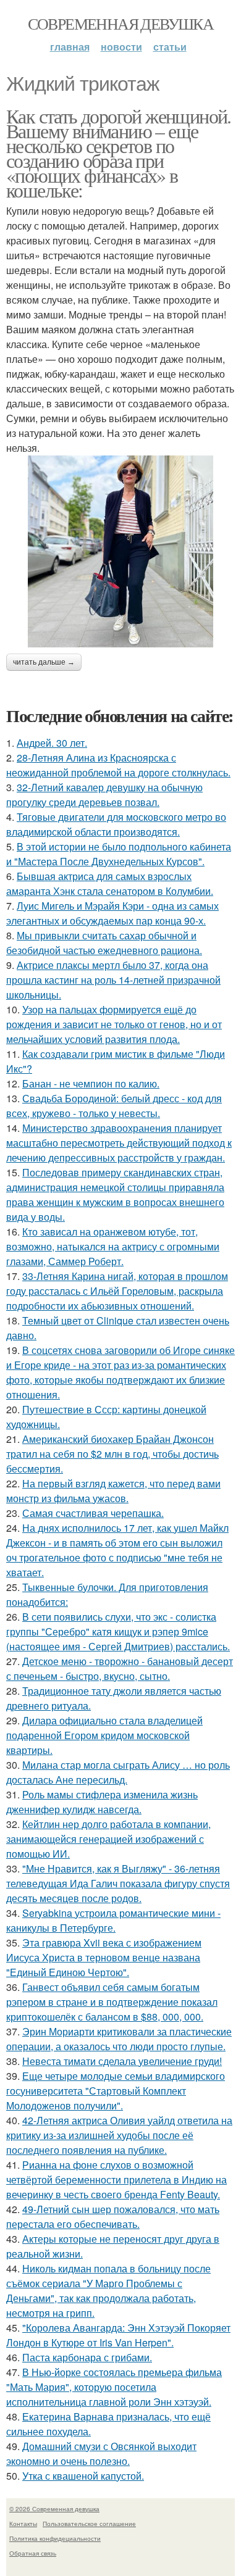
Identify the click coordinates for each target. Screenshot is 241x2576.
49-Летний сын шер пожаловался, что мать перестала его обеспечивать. (113, 2217)
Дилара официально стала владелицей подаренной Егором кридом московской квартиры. (104, 1735)
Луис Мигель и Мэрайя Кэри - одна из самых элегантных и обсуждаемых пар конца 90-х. (112, 913)
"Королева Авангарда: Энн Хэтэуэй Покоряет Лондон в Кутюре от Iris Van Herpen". (118, 2335)
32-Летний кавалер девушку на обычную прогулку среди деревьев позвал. (104, 795)
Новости (121, 47)
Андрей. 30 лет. (52, 743)
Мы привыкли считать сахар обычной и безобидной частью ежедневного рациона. (104, 943)
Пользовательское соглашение (89, 2524)
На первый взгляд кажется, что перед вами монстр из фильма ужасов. (113, 1491)
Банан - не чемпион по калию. (91, 1083)
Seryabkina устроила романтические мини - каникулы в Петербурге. (113, 1920)
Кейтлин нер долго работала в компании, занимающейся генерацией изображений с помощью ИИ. (108, 1839)
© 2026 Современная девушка (54, 2509)
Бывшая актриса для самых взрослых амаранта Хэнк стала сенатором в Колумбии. (110, 883)
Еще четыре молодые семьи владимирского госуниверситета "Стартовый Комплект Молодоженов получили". (116, 2091)
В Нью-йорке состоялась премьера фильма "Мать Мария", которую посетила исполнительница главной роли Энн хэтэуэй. (114, 2387)
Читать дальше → (44, 662)
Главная (70, 47)
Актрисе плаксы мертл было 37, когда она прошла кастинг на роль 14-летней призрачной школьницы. (113, 980)
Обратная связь (33, 2553)
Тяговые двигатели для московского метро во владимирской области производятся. (116, 824)
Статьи (170, 47)
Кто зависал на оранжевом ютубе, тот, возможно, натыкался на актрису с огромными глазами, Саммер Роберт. (113, 1246)
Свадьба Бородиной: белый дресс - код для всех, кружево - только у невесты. (114, 1106)
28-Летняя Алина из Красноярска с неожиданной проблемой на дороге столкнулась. (118, 765)
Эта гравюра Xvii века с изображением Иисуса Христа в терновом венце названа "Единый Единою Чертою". (104, 1957)
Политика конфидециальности (55, 2538)
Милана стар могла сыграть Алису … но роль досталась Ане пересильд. (118, 1772)
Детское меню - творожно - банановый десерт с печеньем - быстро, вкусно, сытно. (120, 1668)
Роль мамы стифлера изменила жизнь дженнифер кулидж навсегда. (102, 1802)
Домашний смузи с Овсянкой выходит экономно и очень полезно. (101, 2453)
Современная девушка (121, 23)
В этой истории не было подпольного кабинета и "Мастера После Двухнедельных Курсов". (119, 854)
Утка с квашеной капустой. (83, 2476)
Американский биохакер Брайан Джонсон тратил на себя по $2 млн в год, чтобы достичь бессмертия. (112, 1454)
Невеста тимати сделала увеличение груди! (122, 2061)
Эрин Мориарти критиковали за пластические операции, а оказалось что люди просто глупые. (119, 2039)
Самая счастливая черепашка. (93, 1513)
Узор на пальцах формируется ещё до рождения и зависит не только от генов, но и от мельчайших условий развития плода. (114, 1024)
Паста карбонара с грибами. (87, 2357)
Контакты (23, 2524)
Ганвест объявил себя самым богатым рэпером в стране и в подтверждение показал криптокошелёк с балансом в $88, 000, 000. (112, 2002)
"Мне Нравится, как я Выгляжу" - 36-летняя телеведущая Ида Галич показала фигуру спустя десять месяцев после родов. (118, 1883)
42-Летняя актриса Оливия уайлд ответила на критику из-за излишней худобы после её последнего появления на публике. (119, 2135)
